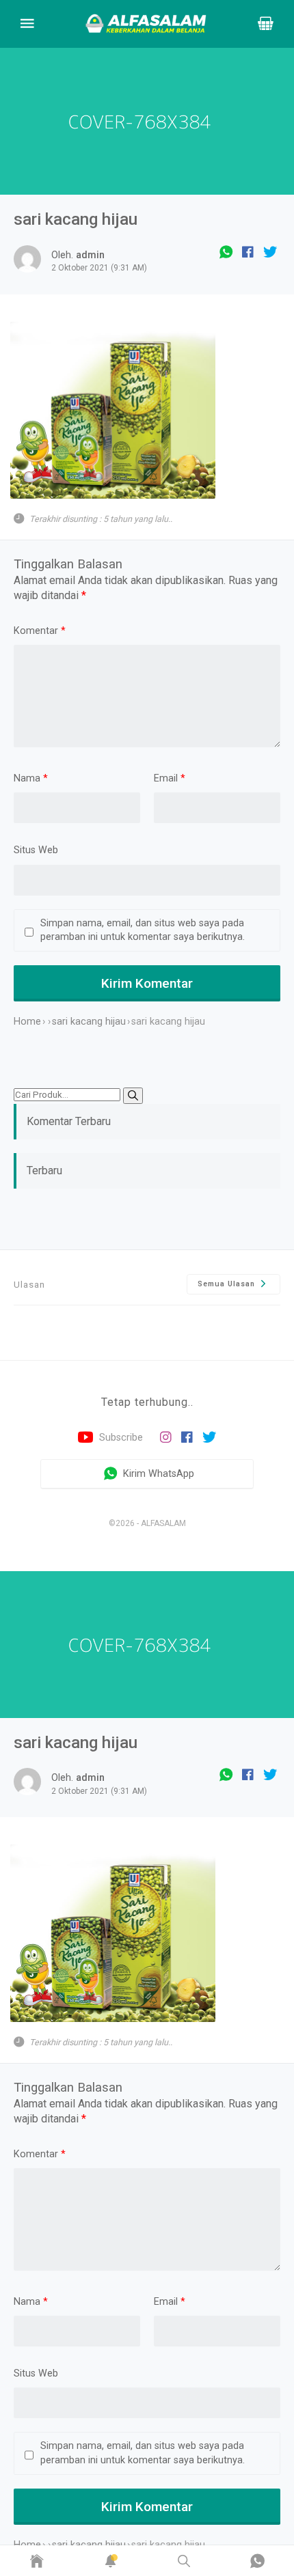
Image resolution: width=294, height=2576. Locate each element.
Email (170, 778)
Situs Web (36, 850)
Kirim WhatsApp (157, 1473)
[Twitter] (270, 252)
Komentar (40, 631)
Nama (31, 778)
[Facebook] (248, 252)
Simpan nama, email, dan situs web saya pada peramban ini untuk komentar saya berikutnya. (143, 930)
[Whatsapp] (226, 252)
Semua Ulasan (228, 1284)
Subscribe (120, 1438)
